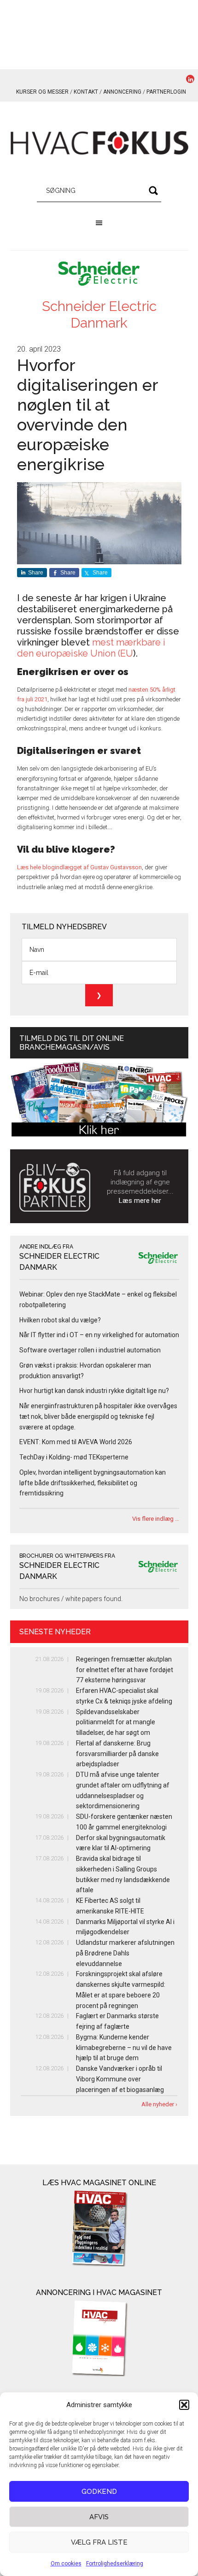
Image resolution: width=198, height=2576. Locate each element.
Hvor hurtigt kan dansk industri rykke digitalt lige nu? (94, 1391)
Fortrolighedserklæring (115, 2564)
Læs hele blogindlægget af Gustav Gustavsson (79, 867)
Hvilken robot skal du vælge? (60, 1320)
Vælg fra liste (99, 2542)
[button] (184, 2405)
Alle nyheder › (159, 2104)
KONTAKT (86, 92)
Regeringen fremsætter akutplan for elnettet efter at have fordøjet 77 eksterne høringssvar (125, 1670)
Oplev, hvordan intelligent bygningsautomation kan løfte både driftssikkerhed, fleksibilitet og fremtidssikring (93, 1483)
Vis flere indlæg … (156, 1519)
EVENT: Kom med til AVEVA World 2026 (76, 1442)
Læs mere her (140, 1201)
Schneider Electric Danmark (99, 314)
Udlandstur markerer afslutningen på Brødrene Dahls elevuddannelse (125, 1953)
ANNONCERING (122, 92)
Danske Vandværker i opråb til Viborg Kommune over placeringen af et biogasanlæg (120, 2079)
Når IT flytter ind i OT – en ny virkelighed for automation (99, 1335)
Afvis (99, 2517)
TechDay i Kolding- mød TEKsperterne (74, 1457)
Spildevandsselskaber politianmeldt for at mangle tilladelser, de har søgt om (116, 1722)
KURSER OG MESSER (42, 92)
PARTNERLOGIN (166, 92)
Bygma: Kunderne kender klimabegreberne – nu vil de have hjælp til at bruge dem (124, 2048)
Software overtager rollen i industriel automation (90, 1350)
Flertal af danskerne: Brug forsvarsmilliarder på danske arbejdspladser (117, 1754)
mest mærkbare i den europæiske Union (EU (91, 648)
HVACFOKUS (99, 143)
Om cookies (66, 2564)
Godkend (99, 2492)
